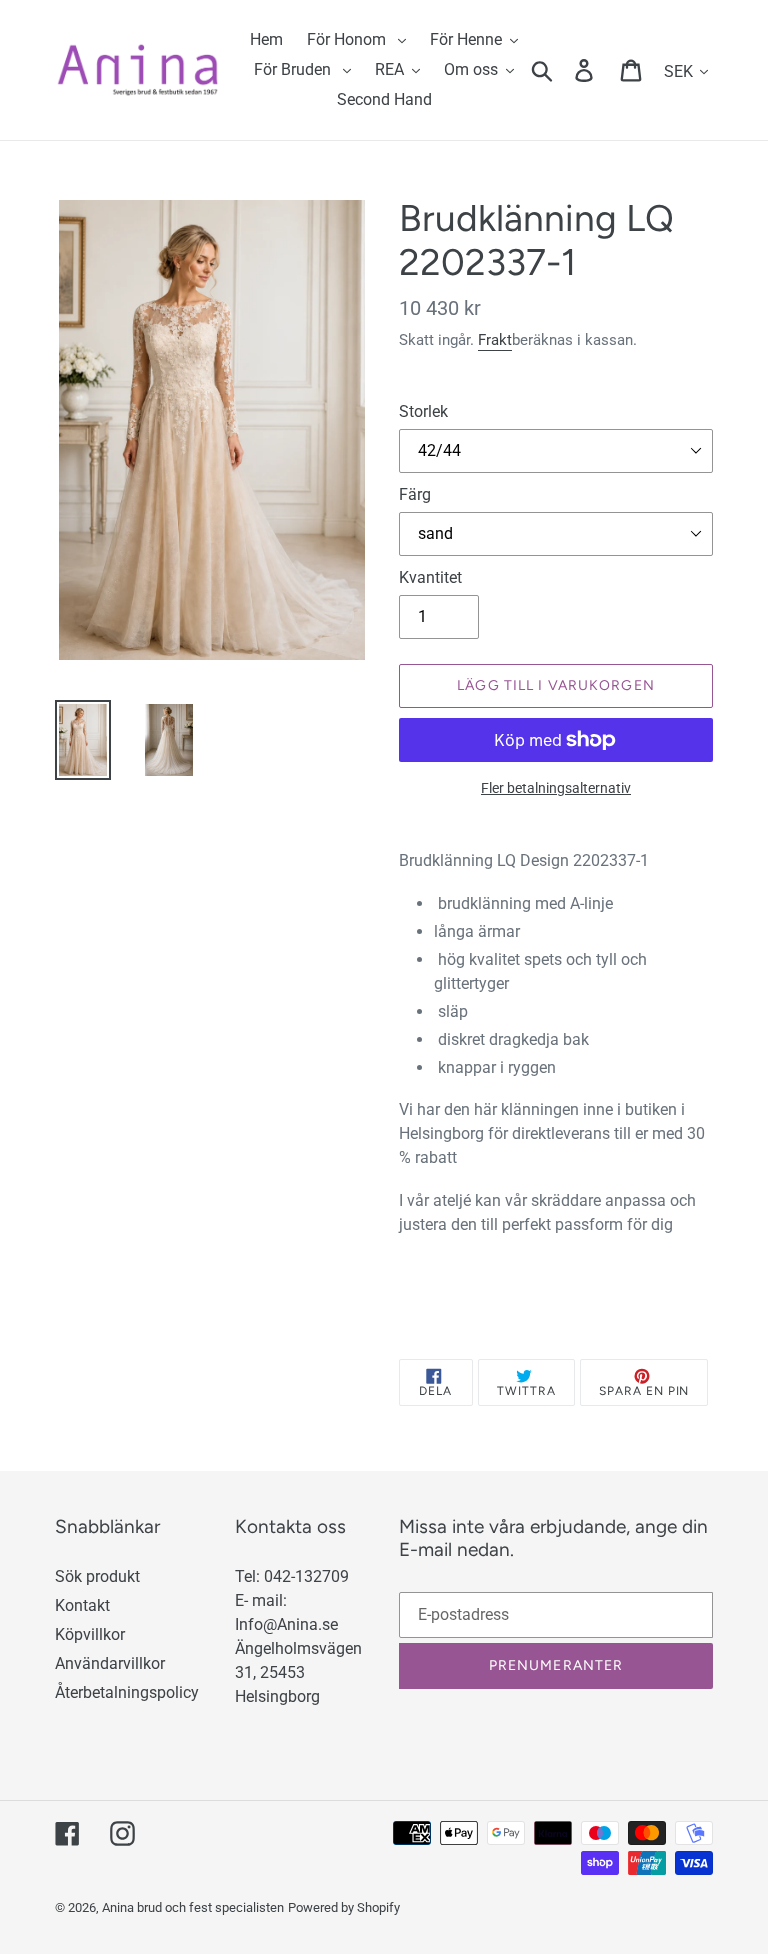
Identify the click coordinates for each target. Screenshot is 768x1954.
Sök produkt (97, 1576)
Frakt (495, 340)
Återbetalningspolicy (127, 1692)
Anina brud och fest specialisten (193, 1907)
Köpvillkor (90, 1634)
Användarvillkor (110, 1663)
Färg (415, 494)
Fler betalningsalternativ (556, 788)
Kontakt (82, 1605)
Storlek (423, 411)
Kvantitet (430, 577)
